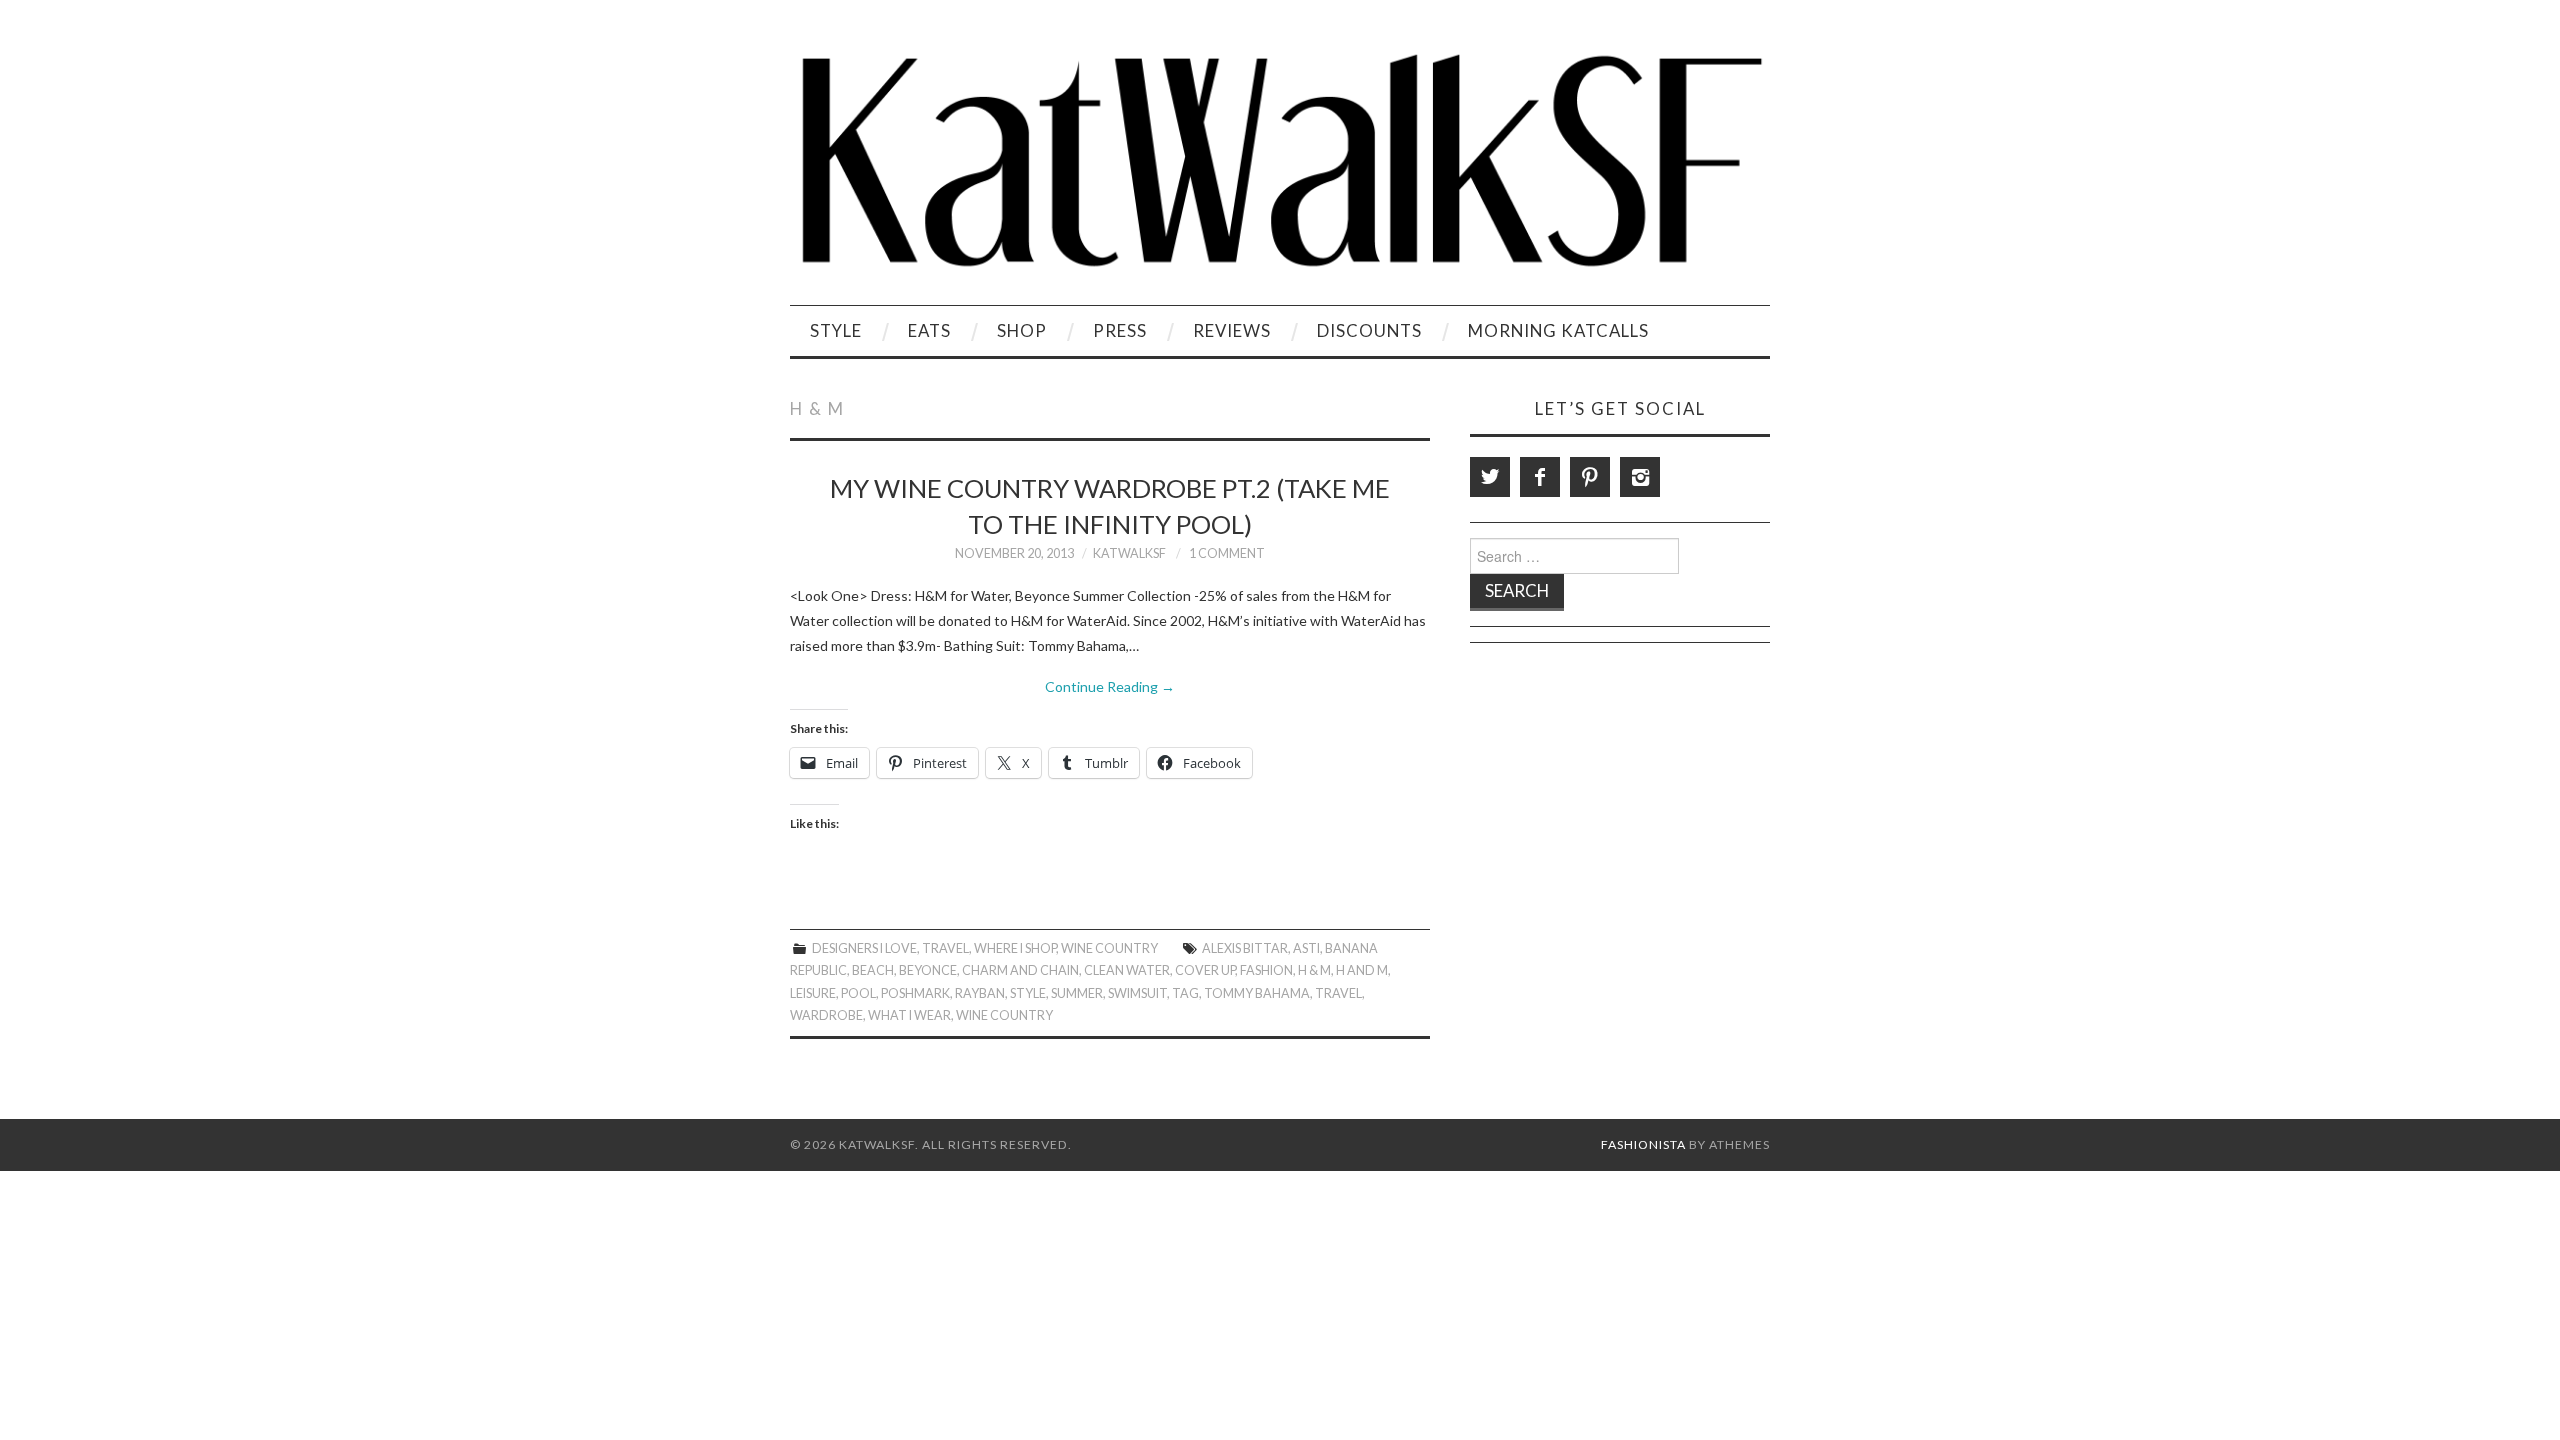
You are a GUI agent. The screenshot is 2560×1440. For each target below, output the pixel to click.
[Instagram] (1640, 477)
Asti (1306, 948)
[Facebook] (1540, 477)
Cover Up (1205, 970)
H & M (1314, 970)
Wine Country (1109, 948)
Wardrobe (826, 1015)
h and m (1362, 970)
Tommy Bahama (1257, 993)
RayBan (980, 993)
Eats (929, 330)
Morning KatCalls (1558, 330)
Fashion (1266, 970)
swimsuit (1137, 993)
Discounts (1369, 330)
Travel (945, 948)
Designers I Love (864, 948)
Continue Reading (1110, 686)
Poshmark (915, 993)
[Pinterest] (1590, 477)
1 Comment (1227, 553)
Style (836, 330)
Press (1120, 330)
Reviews (1232, 330)
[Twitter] (1490, 477)
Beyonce (928, 970)
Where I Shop (1015, 948)
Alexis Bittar (1245, 948)
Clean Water (1127, 970)
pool (858, 993)
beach (873, 970)
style (1028, 993)
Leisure (813, 993)
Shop (1022, 330)
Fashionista (1643, 1144)
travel (1338, 993)
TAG (1185, 993)
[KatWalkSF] (1280, 160)
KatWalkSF (1129, 553)
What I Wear (909, 1015)
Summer (1077, 993)
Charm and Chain (1020, 970)
